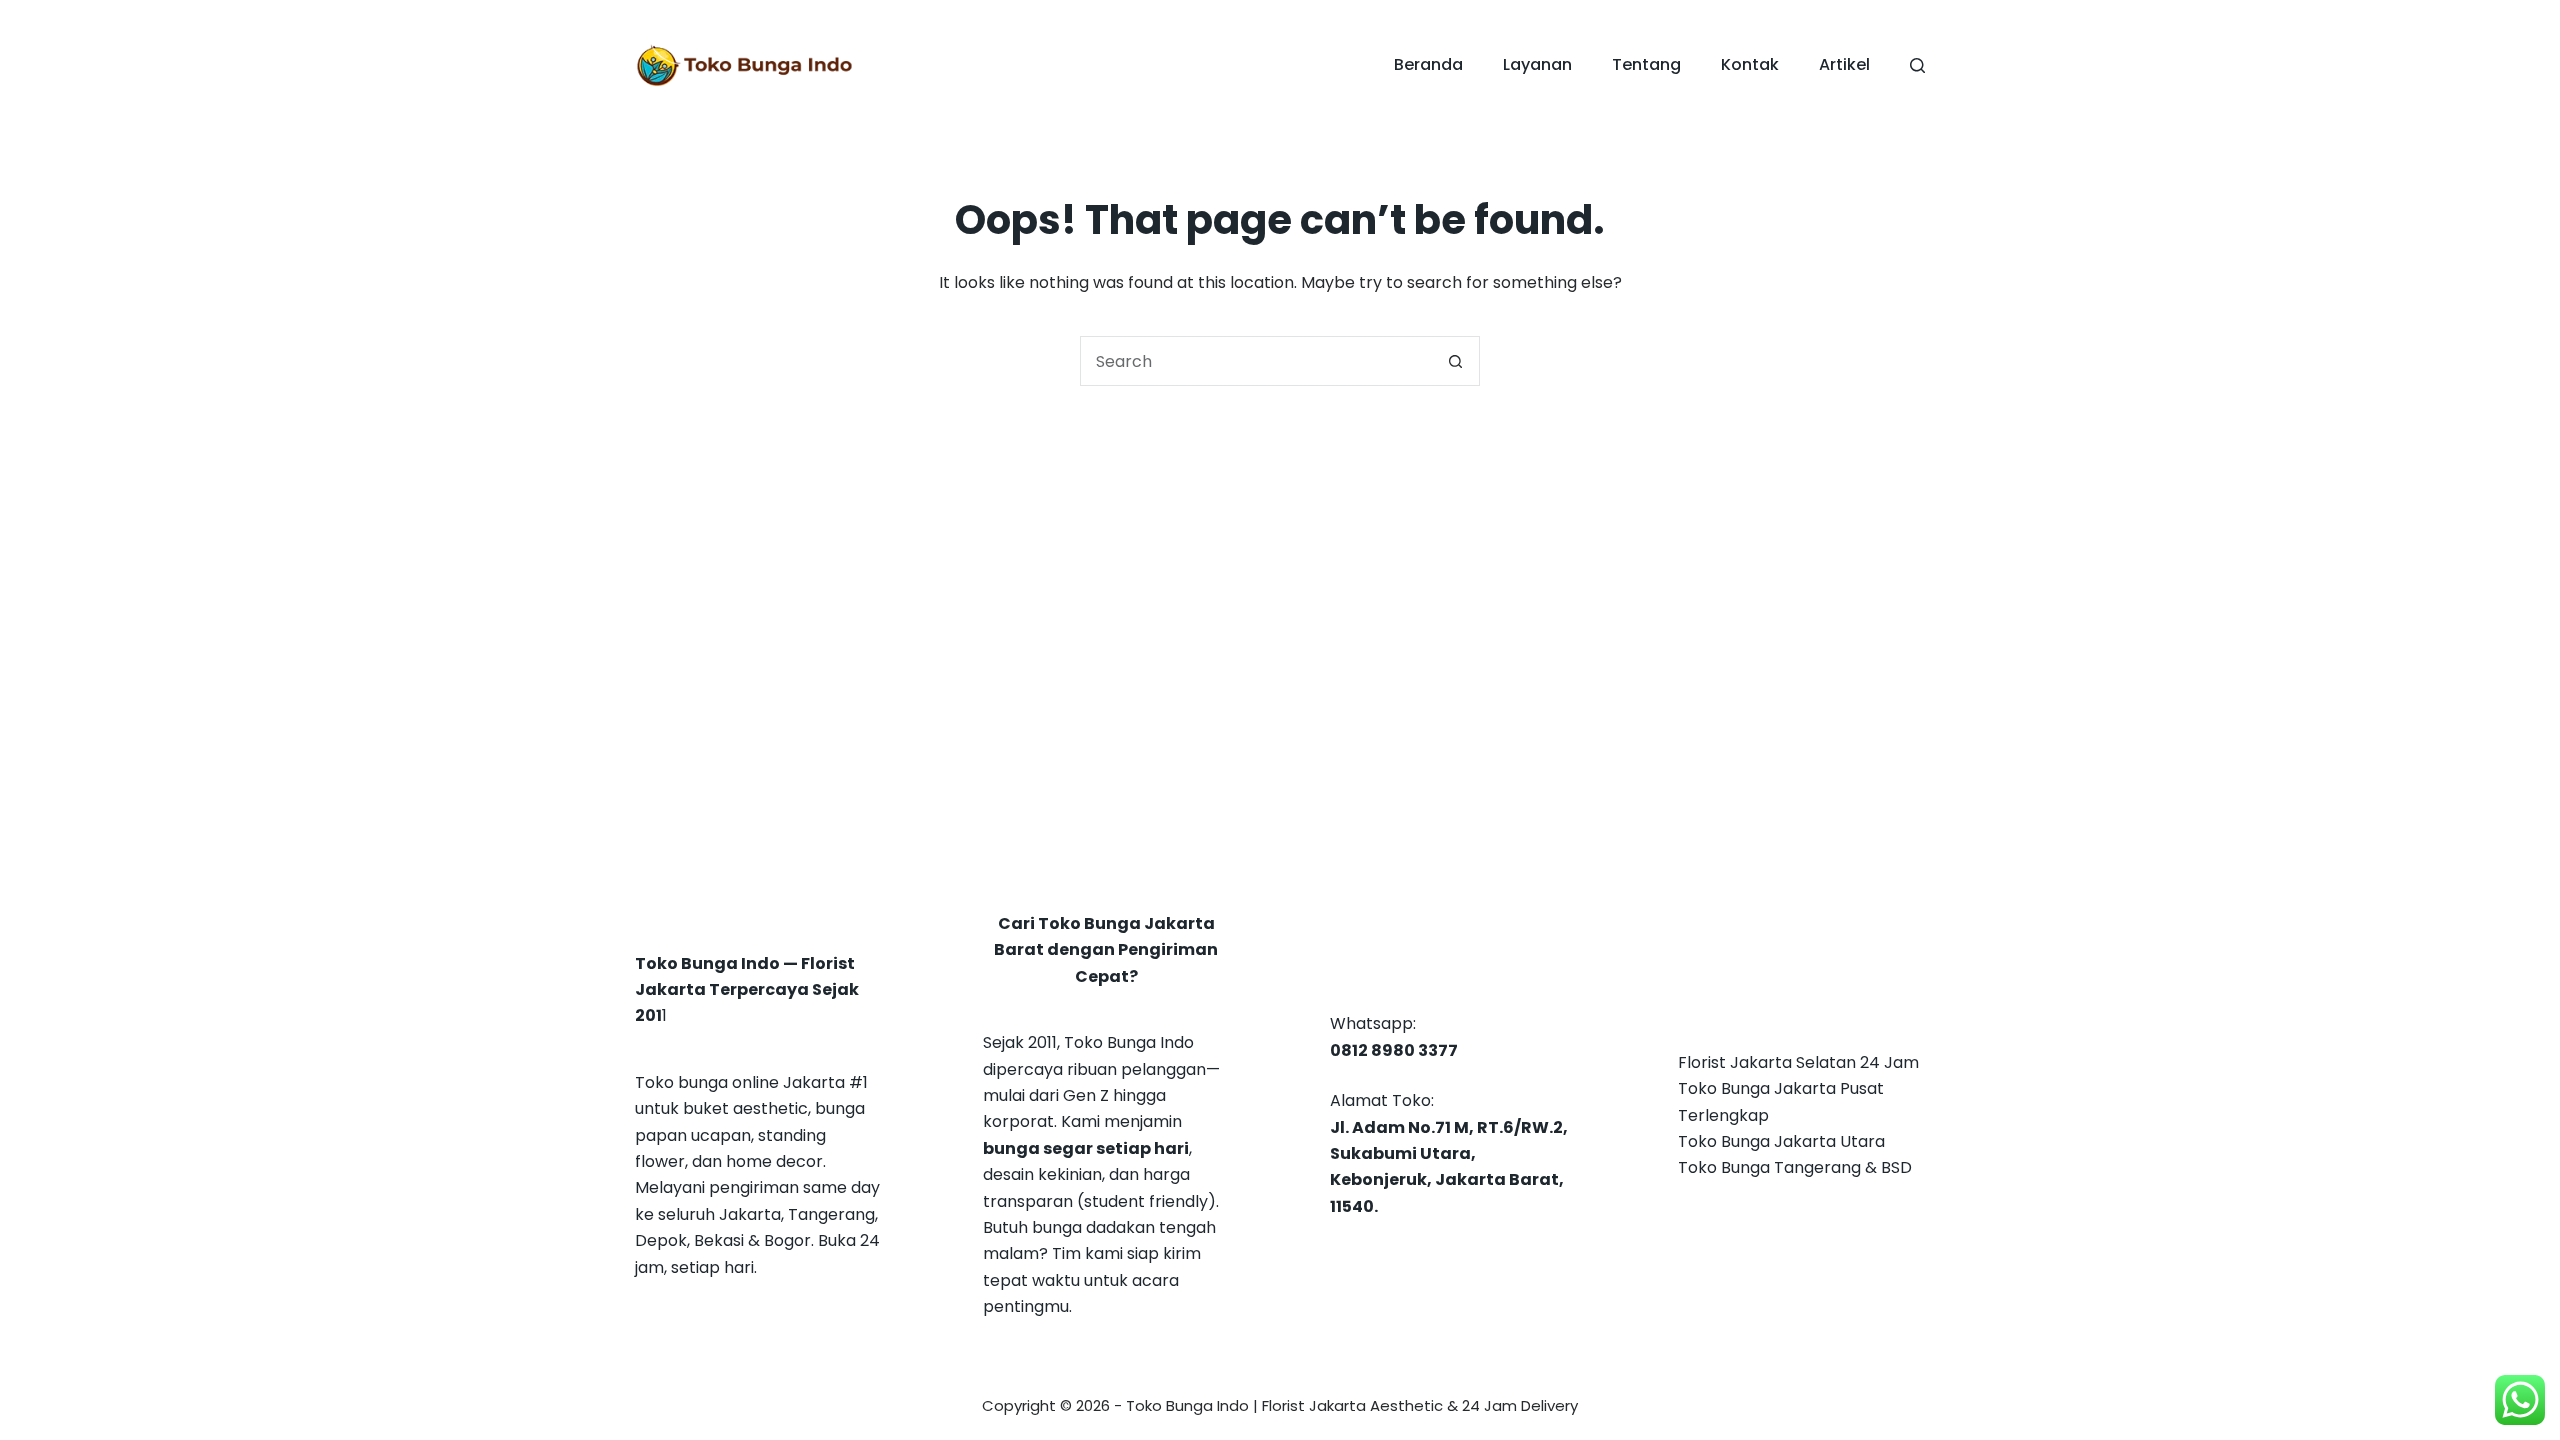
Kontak (1750, 64)
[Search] (1917, 65)
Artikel (1844, 64)
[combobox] (1256, 361)
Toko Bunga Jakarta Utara (1781, 1141)
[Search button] (1455, 361)
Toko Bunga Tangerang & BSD (1795, 1167)
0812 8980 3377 (1394, 1050)
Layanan (1537, 64)
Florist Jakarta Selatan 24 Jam (1798, 1062)
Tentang (1646, 64)
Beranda (1428, 64)
